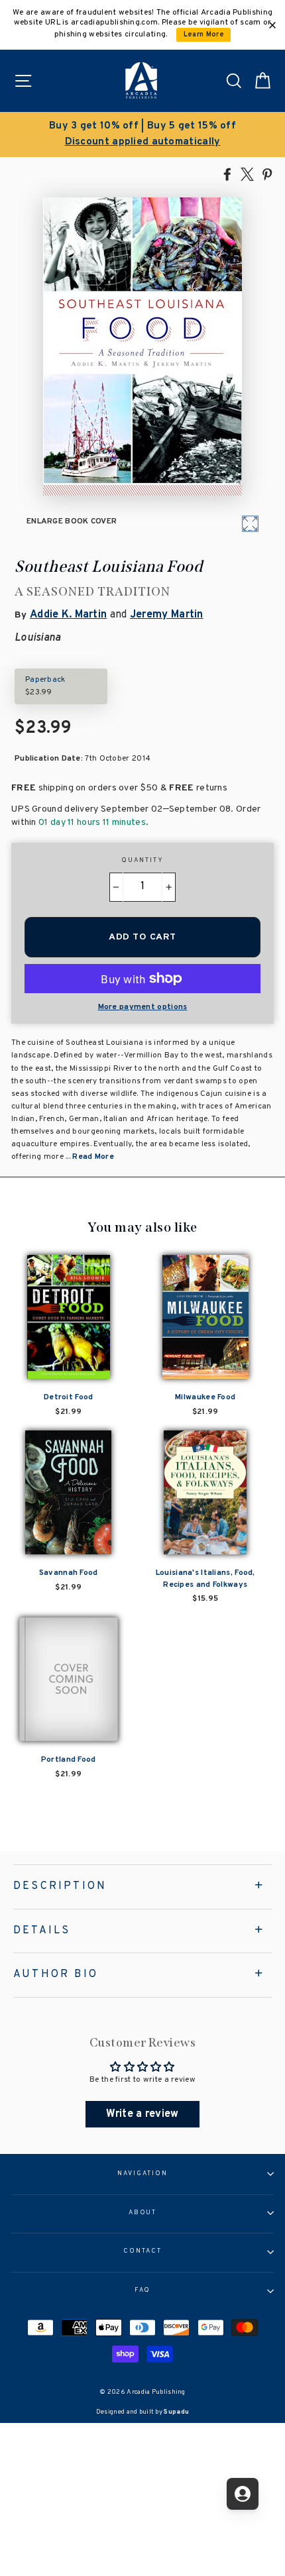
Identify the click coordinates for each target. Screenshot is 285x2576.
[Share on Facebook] (227, 174)
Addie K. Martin (68, 615)
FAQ (143, 2290)
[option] (142, 134)
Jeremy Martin (167, 615)
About (143, 2213)
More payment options (143, 1007)
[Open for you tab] (243, 2494)
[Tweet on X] (247, 174)
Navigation (142, 2174)
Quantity (142, 861)
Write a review (142, 2114)
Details (42, 1931)
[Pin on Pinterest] (267, 174)
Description (60, 1886)
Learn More (204, 35)
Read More (93, 1157)
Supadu (176, 2412)
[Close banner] (272, 25)
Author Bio (56, 1974)
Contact (142, 2251)
